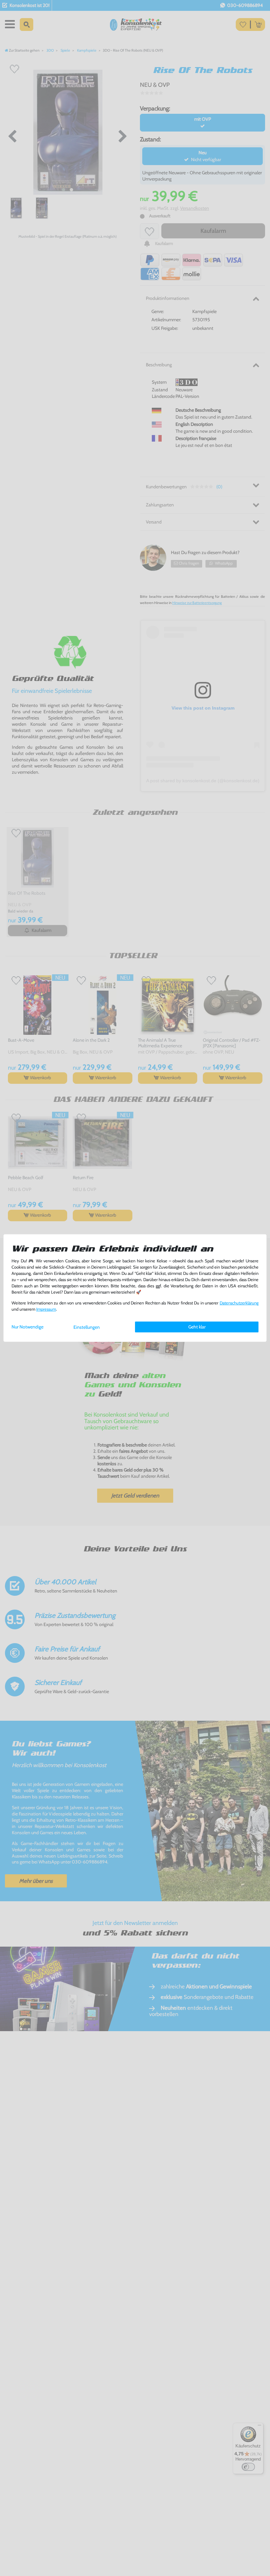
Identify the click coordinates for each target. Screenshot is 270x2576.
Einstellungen (87, 1327)
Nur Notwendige (27, 1327)
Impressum (46, 1309)
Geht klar (197, 1327)
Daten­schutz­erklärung (239, 1303)
